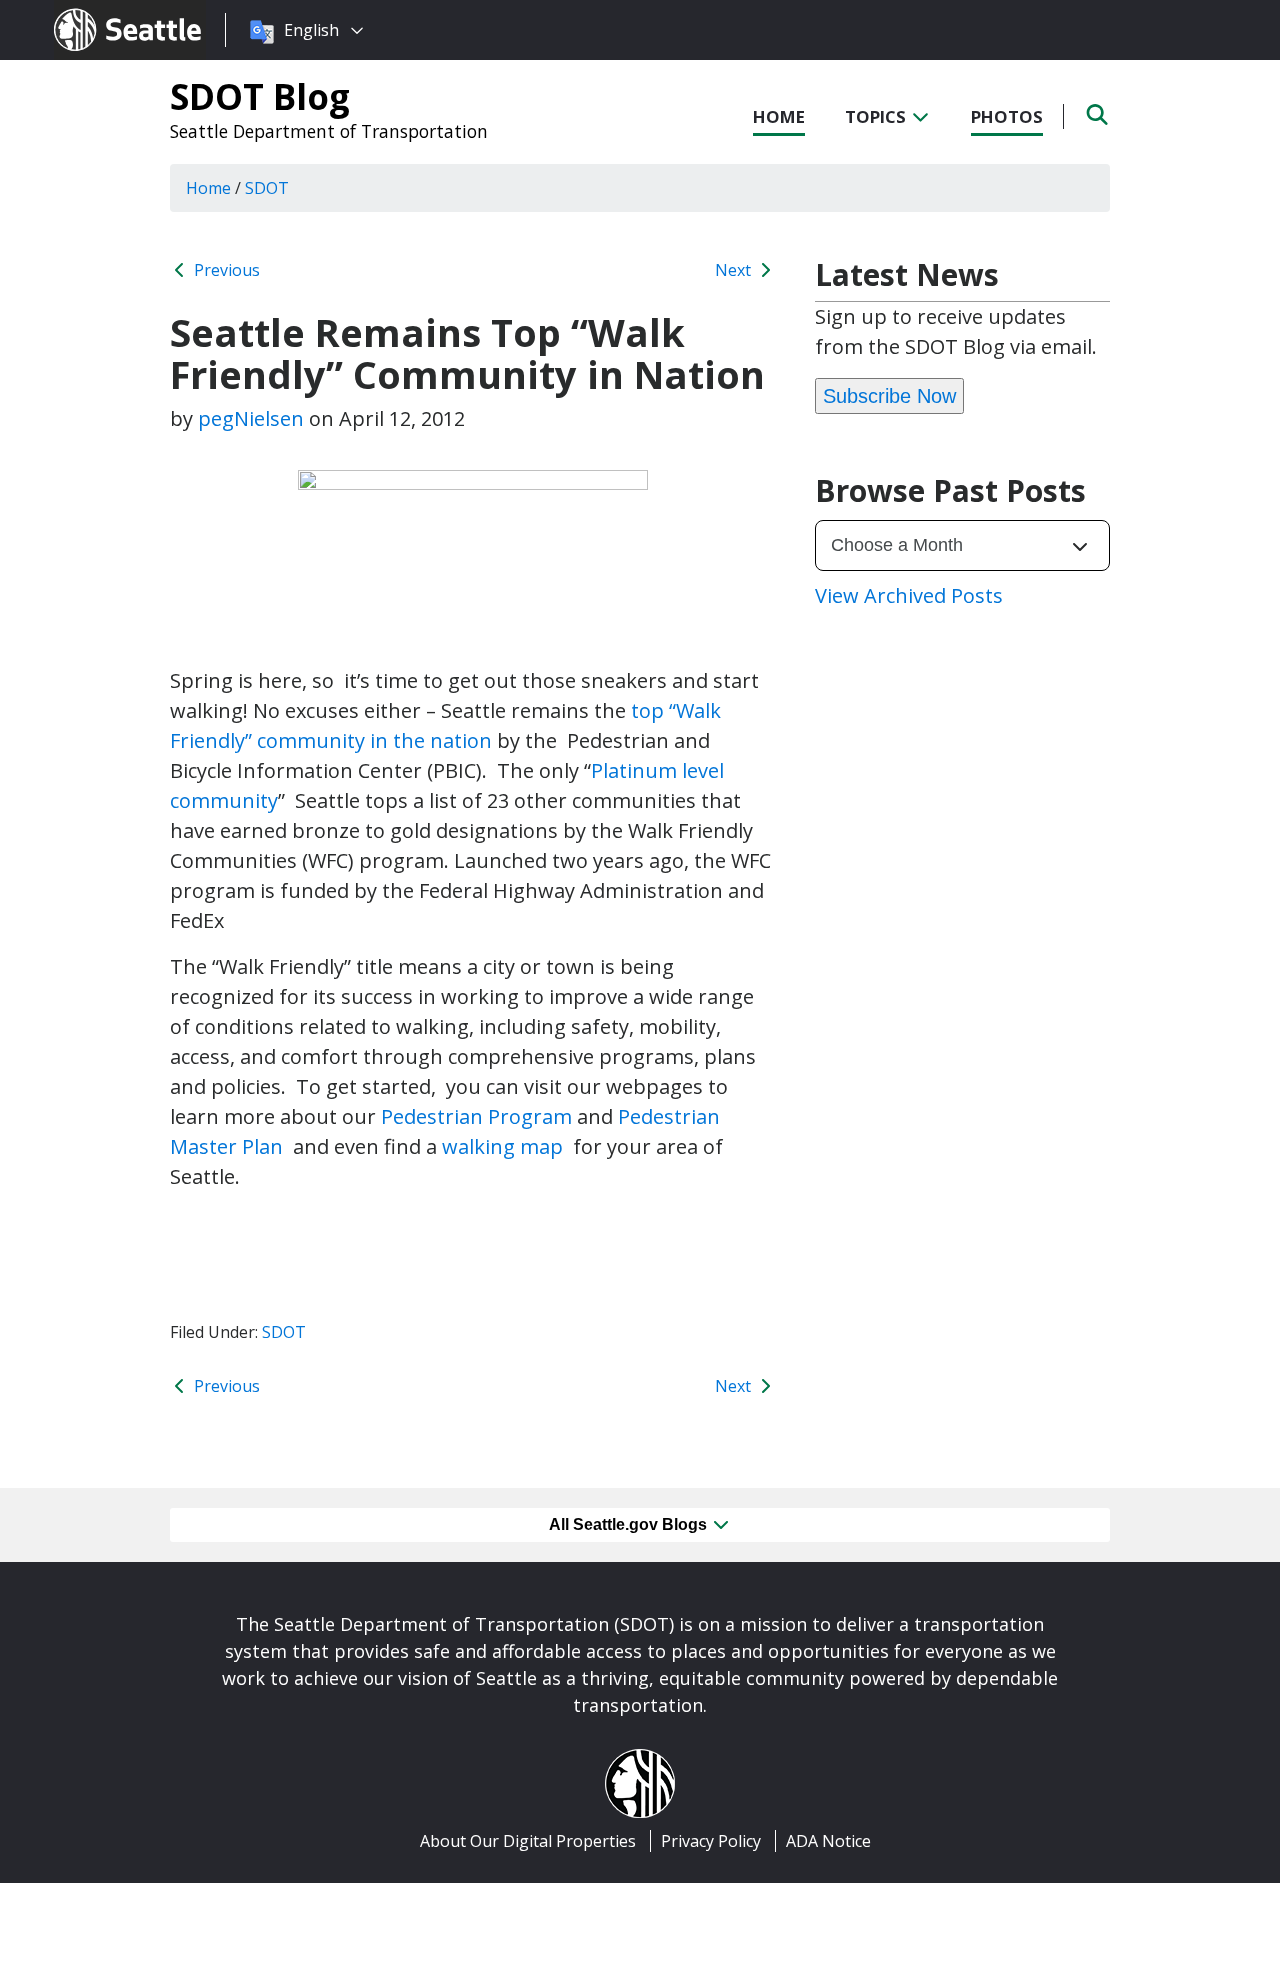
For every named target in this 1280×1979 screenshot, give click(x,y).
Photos (1007, 116)
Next (735, 270)
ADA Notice (828, 1841)
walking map (505, 1146)
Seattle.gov (96, 11)
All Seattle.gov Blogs (630, 1524)
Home (779, 116)
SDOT (284, 1332)
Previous (225, 270)
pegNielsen (251, 418)
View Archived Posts (909, 595)
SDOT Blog (260, 96)
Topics (877, 116)
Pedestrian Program (476, 1116)
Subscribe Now (889, 396)
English (311, 30)
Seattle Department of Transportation (329, 131)
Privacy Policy (711, 1841)
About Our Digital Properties (528, 1841)
